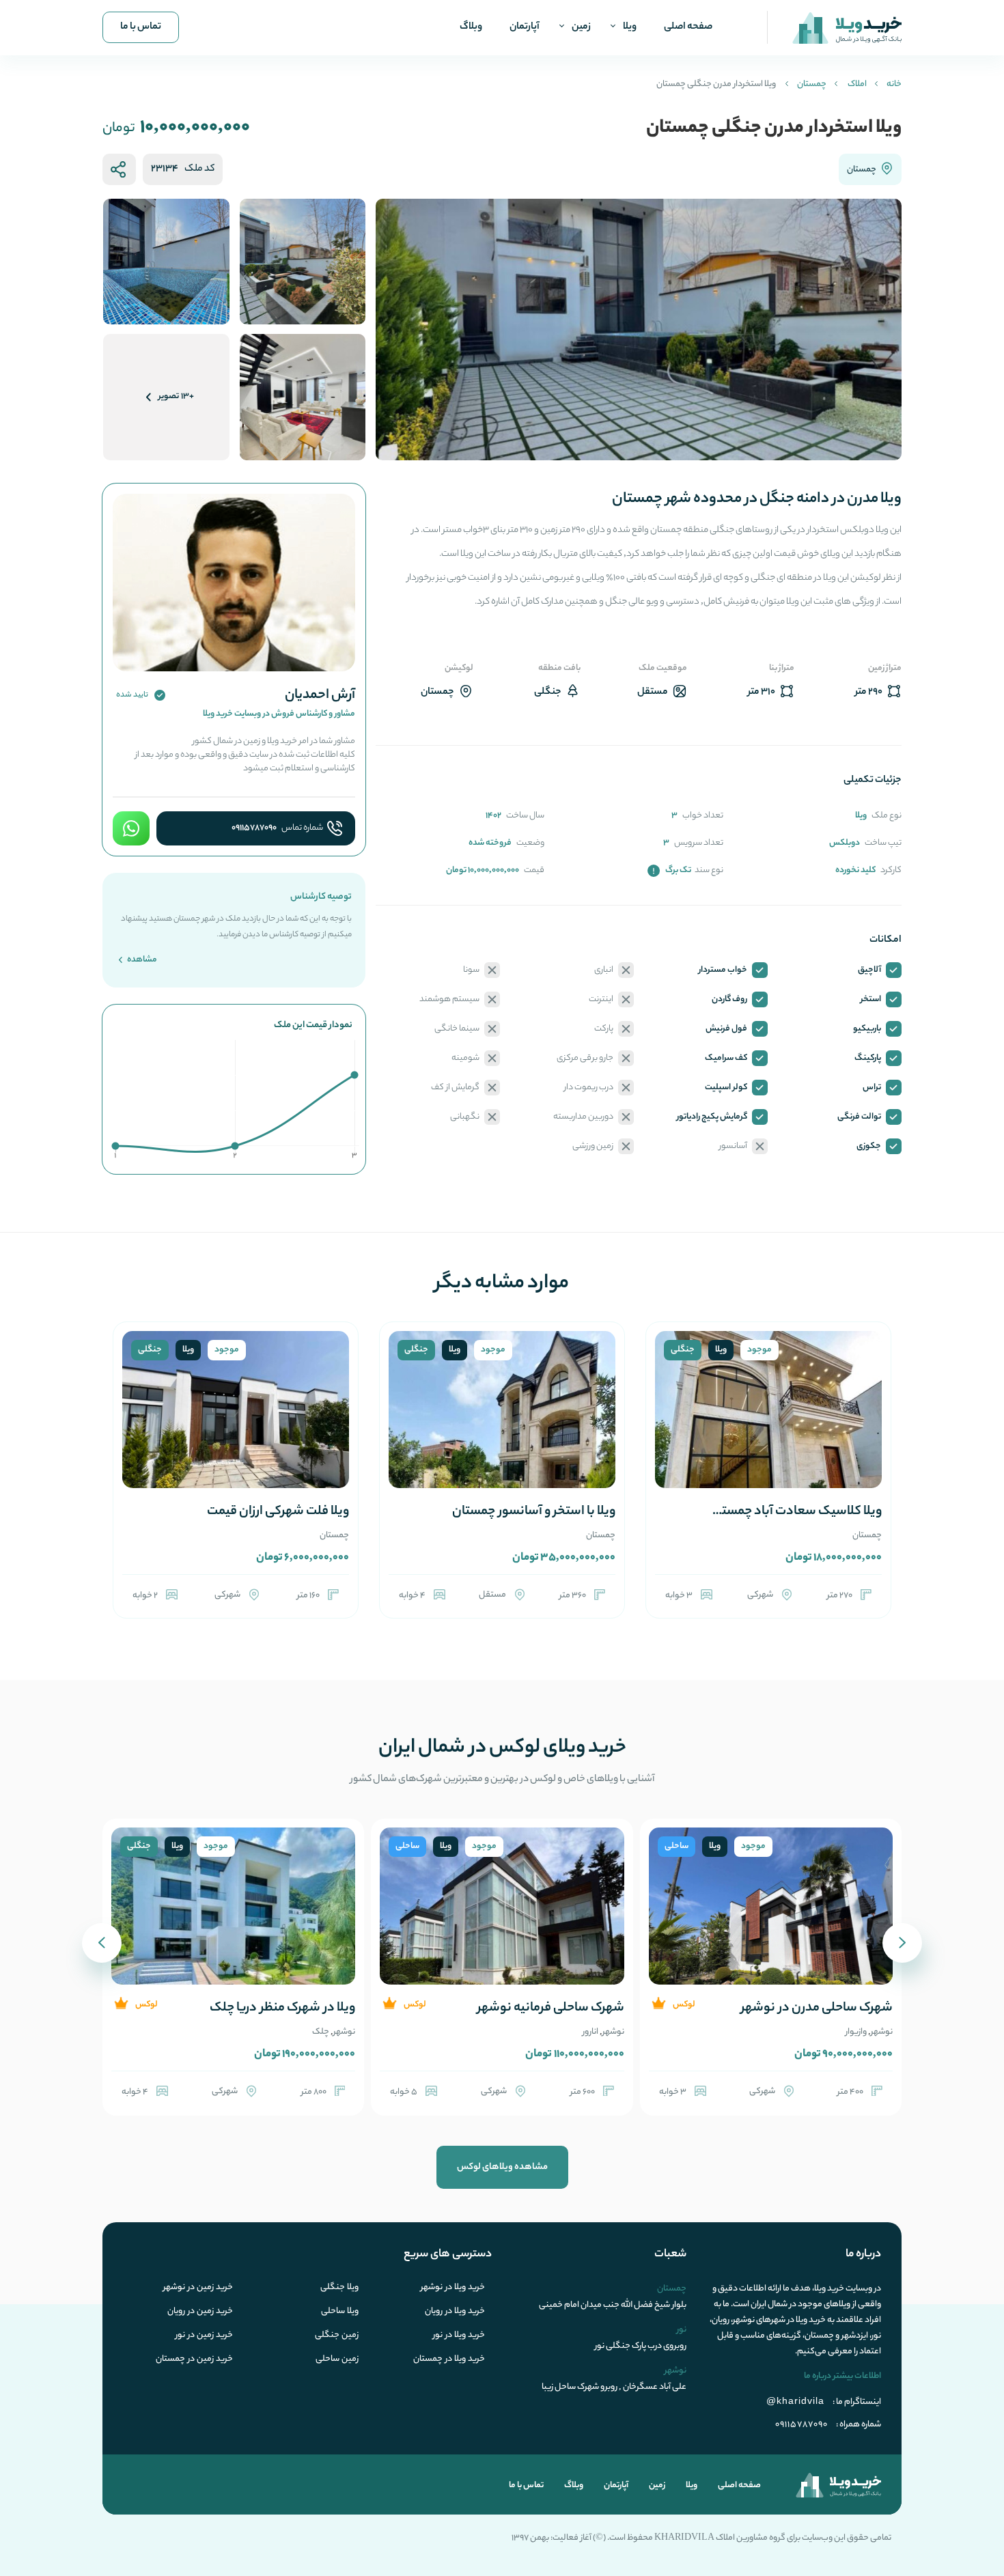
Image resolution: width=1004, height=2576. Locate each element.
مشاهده (141, 960)
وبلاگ (471, 27)
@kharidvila (795, 2400)
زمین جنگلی (337, 2336)
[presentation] (902, 1943)
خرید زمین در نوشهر (198, 2288)
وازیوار (856, 2032)
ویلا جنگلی (339, 2288)
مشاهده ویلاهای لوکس (502, 2167)
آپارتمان (525, 27)
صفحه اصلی (688, 27)
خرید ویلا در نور (459, 2336)
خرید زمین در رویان (200, 2312)
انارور (590, 2032)
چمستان (812, 84)
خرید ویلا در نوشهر (453, 2288)
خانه (894, 84)
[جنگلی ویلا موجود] (768, 1426)
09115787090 (254, 828)
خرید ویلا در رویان (455, 2312)
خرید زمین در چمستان (194, 2360)
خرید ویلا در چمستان (449, 2360)
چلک (321, 2032)
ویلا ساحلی (340, 2312)
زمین (581, 27)
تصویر (176, 396)
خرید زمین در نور (204, 2336)
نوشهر (882, 2032)
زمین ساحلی (337, 2360)
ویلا (630, 27)
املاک (857, 84)
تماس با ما (141, 27)
